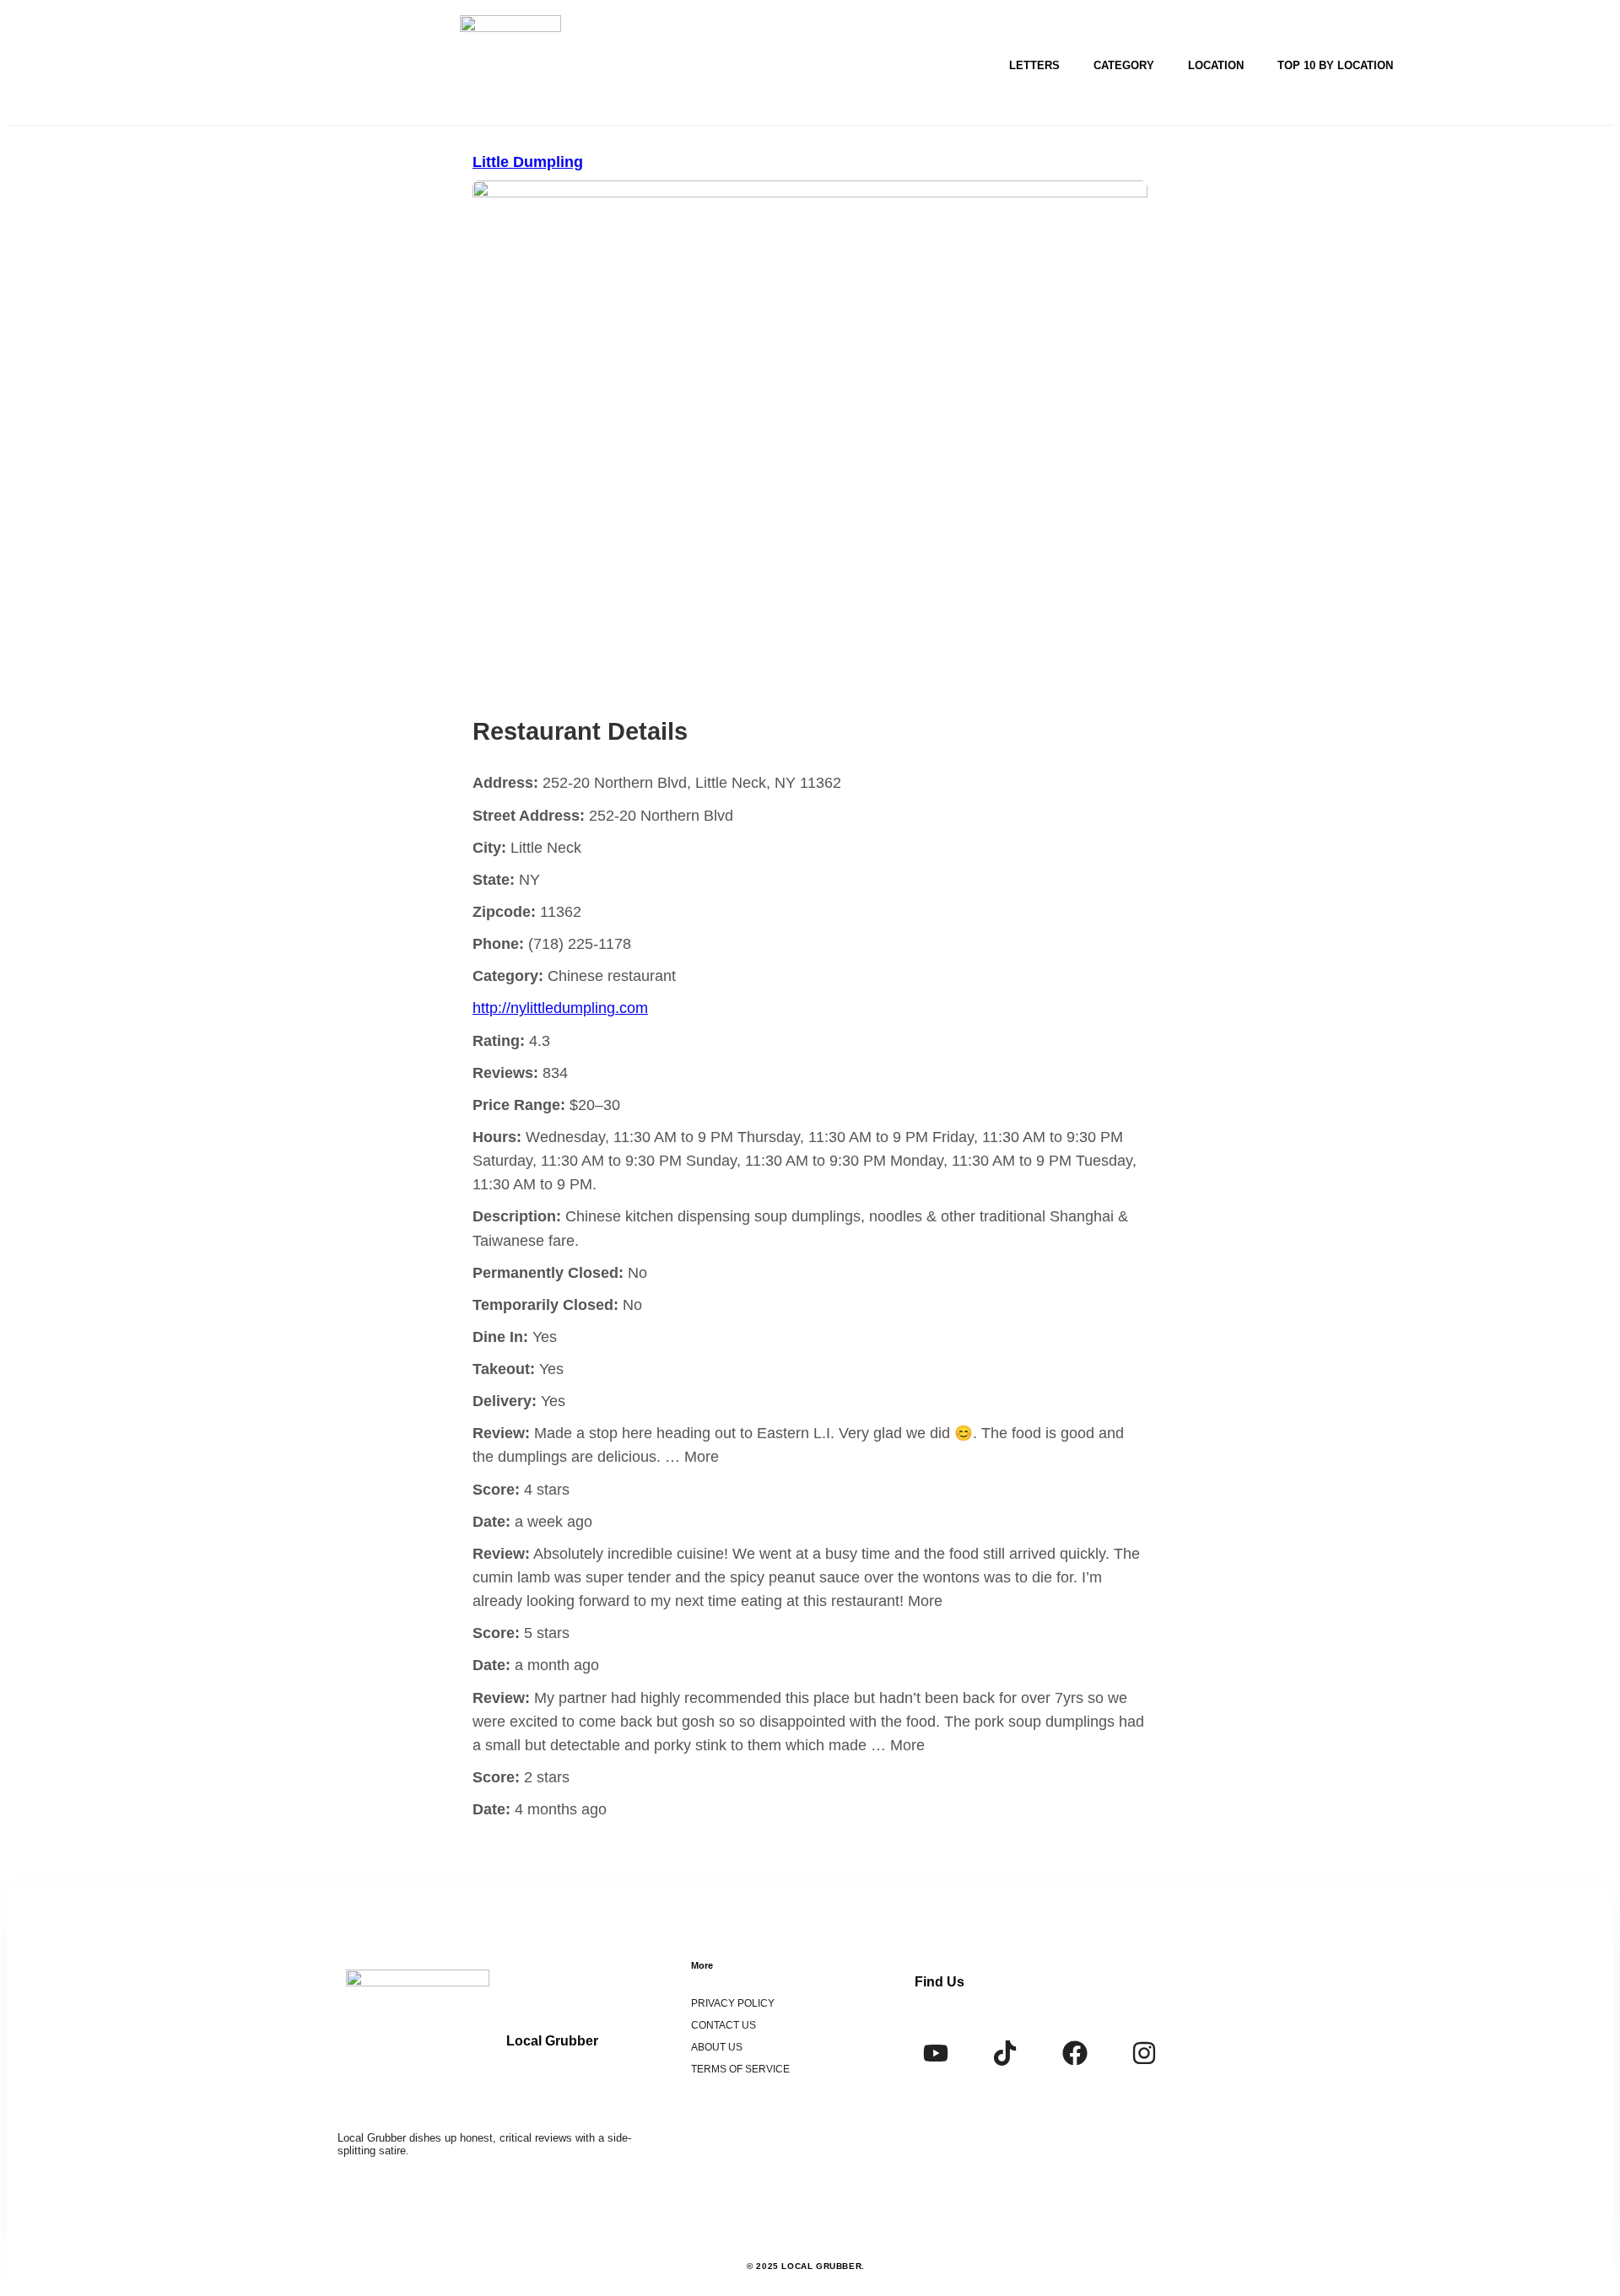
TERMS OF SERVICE (740, 2069)
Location (1216, 65)
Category (1124, 65)
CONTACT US (724, 2025)
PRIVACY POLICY (733, 2003)
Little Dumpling (528, 162)
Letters (1034, 65)
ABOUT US (717, 2047)
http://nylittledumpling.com (560, 1008)
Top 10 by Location (1335, 65)
